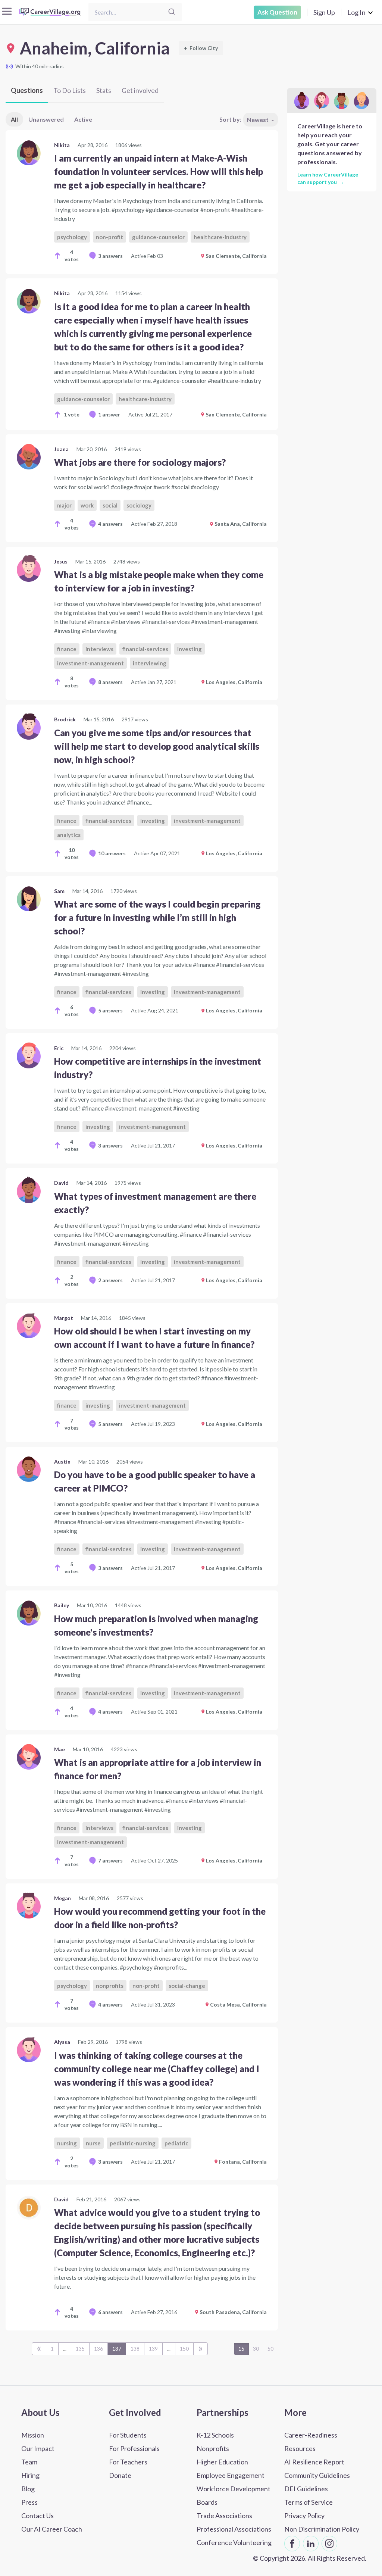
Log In (356, 12)
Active (83, 119)
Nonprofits (213, 2448)
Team (29, 2462)
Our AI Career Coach (52, 2529)
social (110, 505)
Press (29, 2502)
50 (270, 2349)
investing (190, 649)
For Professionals (134, 2448)
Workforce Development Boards (234, 2495)
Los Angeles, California (234, 682)
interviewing (150, 663)
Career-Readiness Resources (311, 2442)
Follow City (201, 48)
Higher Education (222, 2462)
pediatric (176, 2143)
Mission (33, 2435)
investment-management (90, 663)
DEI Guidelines (306, 2489)
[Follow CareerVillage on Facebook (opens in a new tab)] (292, 2544)
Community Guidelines (317, 2475)
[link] (142, 202)
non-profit (109, 237)
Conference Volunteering (234, 2542)
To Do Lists (70, 90)
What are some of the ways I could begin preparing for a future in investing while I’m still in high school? (157, 917)
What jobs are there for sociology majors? (140, 462)
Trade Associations (224, 2516)
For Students (128, 2435)
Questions (27, 90)
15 (241, 2349)
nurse (93, 2143)
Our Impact (38, 2448)
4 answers (110, 524)
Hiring (30, 2475)
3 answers (110, 256)
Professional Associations (234, 2529)
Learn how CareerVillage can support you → (328, 178)
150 (184, 2349)
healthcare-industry (220, 237)
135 (80, 2349)
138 (135, 2349)
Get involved (140, 90)
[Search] (172, 12)
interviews (99, 649)
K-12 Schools (215, 2435)
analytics (69, 835)
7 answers (110, 1860)
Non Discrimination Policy (322, 2529)
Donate (120, 2475)
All (14, 119)
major (64, 505)
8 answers (110, 682)
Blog (28, 2489)
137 (117, 2349)
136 (98, 2349)
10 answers (112, 853)
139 (153, 2349)
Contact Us (37, 2516)
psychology (72, 237)
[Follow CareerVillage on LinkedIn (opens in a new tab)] (311, 2544)
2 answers (110, 1280)
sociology (139, 505)
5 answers (110, 1010)
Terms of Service (309, 2502)
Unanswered (46, 119)
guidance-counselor (158, 237)
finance (67, 649)
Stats (104, 90)
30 (256, 2349)
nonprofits (110, 1986)
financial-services (145, 649)
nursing (67, 2143)
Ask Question (277, 12)
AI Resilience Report (314, 2462)
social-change (187, 1986)
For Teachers (128, 2462)
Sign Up (324, 12)
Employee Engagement (231, 2475)
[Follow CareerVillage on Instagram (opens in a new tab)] (329, 2544)
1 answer (109, 414)
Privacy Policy (304, 2516)
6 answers (110, 2312)
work (87, 505)
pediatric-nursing (133, 2143)
